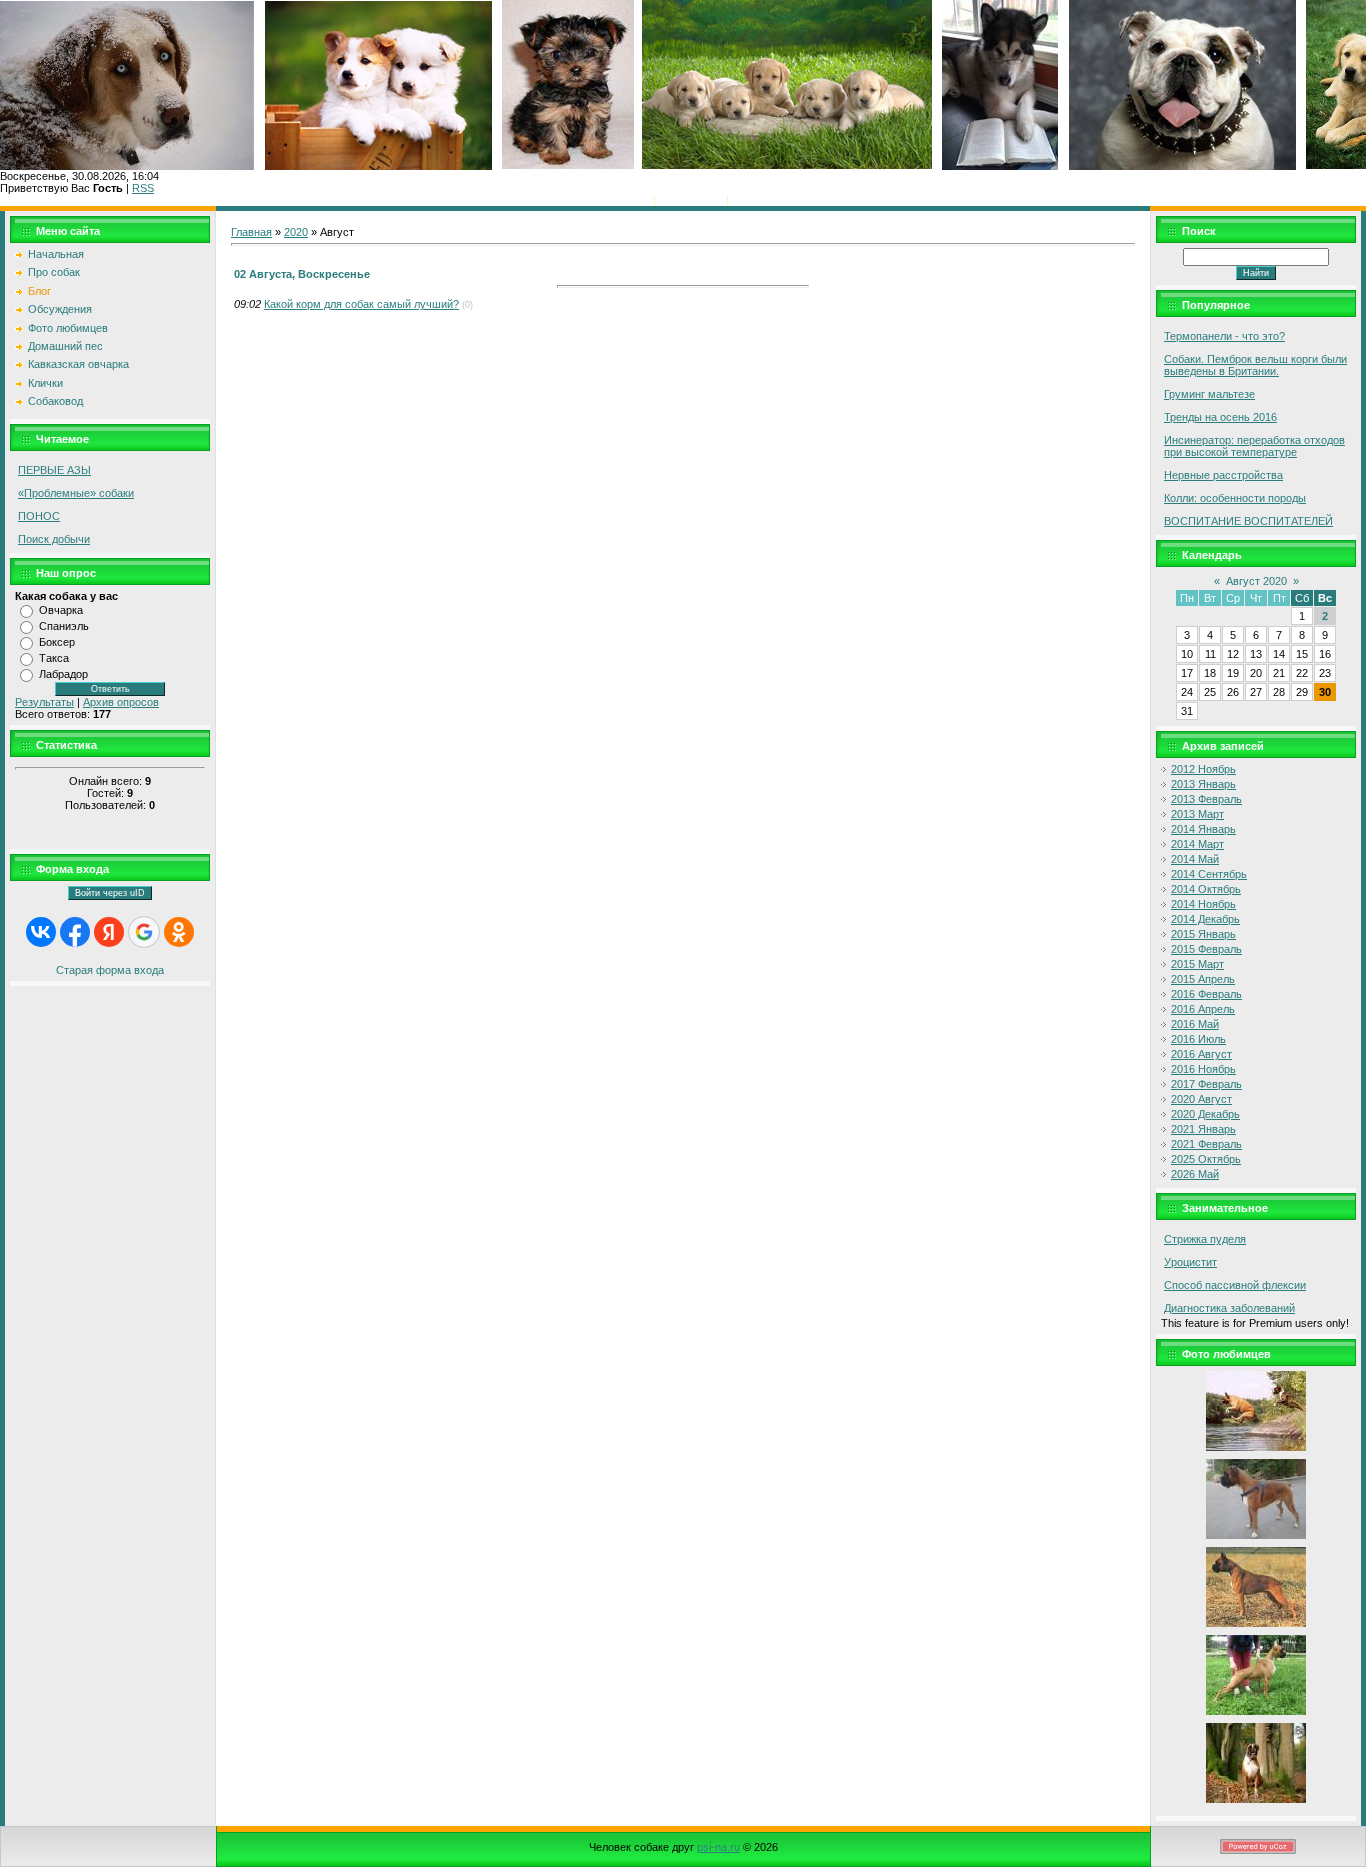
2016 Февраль (1206, 994)
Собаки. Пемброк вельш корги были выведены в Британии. (1255, 365)
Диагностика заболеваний (1229, 1308)
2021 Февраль (1206, 1144)
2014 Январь (1203, 829)
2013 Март (1197, 814)
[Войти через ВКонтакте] (41, 932)
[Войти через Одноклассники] (179, 932)
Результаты (44, 702)
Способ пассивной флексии (1235, 1285)
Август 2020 (1256, 581)
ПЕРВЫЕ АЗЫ (54, 470)
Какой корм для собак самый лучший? (361, 304)
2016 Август (1201, 1054)
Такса (54, 658)
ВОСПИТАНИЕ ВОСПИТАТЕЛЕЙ (1248, 521)
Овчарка (61, 610)
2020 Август (1201, 1099)
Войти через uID (110, 893)
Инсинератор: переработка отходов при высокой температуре (1254, 446)
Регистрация (691, 200)
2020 (296, 232)
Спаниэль (64, 626)
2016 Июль (1198, 1039)
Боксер (57, 642)
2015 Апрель (1203, 979)
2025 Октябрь (1206, 1159)
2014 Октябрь (1206, 889)
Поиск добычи (54, 539)
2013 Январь (1203, 784)
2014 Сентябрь (1209, 874)
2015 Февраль (1206, 949)
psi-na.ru (718, 1847)
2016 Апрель (1203, 1009)
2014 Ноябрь (1203, 904)
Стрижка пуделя (1205, 1239)
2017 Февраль (1206, 1084)
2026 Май (1195, 1174)
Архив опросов (121, 702)
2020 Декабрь (1205, 1114)
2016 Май (1195, 1024)
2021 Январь (1203, 1129)
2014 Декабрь (1205, 919)
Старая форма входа (110, 970)
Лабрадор (63, 674)
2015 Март (1197, 964)
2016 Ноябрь (1203, 1069)
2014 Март (1197, 844)
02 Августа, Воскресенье (302, 274)
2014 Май (1195, 859)
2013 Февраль (1206, 799)
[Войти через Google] (144, 932)
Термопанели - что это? (1224, 336)
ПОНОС (39, 516)
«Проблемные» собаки (76, 493)
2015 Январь (1203, 934)
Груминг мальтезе (1209, 394)
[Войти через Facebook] (75, 932)
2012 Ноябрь (1203, 769)
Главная (629, 200)
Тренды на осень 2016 (1220, 417)
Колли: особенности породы (1235, 498)
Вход (744, 200)
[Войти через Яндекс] (109, 932)
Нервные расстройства (1223, 475)
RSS (143, 188)
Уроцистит (1190, 1262)
